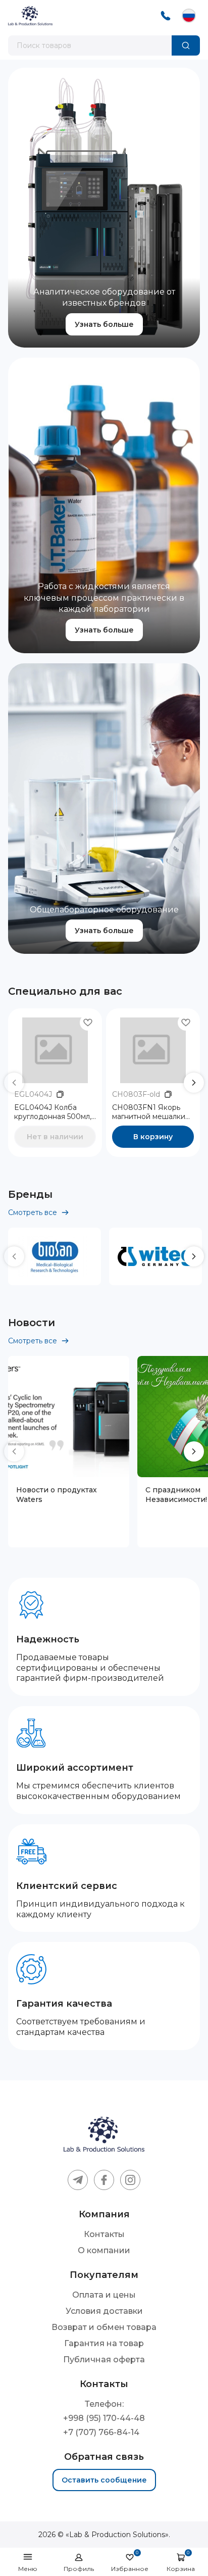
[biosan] (55, 1256)
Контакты (104, 2234)
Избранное (130, 2562)
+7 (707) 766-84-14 (101, 2433)
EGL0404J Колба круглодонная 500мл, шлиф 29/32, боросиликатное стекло (53, 1112)
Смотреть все (33, 1212)
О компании (104, 2250)
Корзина (181, 2562)
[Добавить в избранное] (88, 1023)
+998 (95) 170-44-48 (104, 2418)
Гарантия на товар (104, 2343)
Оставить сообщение (104, 2480)
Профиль (79, 2569)
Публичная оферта (104, 2360)
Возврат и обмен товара (104, 2327)
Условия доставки (104, 2311)
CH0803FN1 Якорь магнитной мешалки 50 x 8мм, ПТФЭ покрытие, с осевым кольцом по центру (149, 1112)
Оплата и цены (104, 2295)
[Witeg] (155, 1256)
